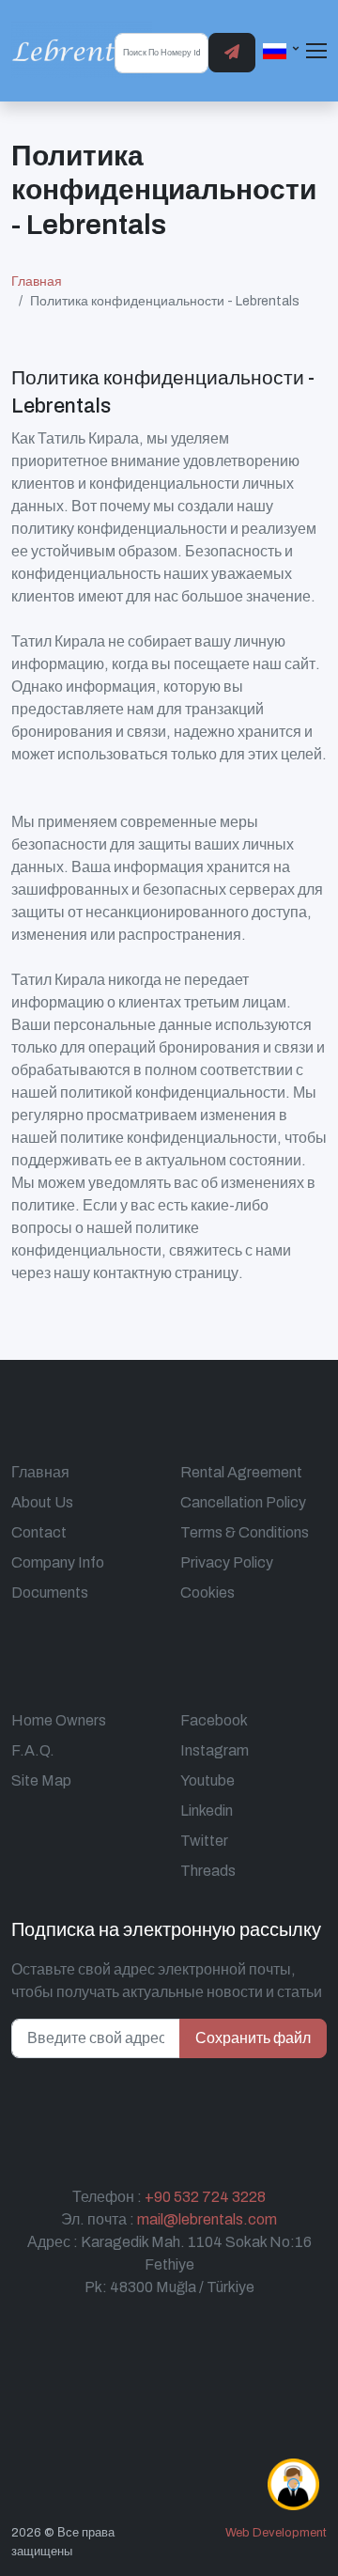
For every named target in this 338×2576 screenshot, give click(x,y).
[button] (282, 50)
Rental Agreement (241, 1472)
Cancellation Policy (243, 1502)
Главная (37, 281)
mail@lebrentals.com (207, 2219)
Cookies (207, 1592)
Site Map (41, 1780)
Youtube (207, 1780)
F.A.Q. (33, 1750)
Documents (50, 1592)
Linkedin (207, 1811)
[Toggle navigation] (316, 51)
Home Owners (59, 1720)
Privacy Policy (227, 1562)
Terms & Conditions (245, 1532)
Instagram (215, 1750)
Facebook (214, 1720)
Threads (208, 1871)
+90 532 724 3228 (205, 2197)
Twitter (204, 1841)
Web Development (276, 2533)
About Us (42, 1502)
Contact (39, 1532)
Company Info (58, 1562)
